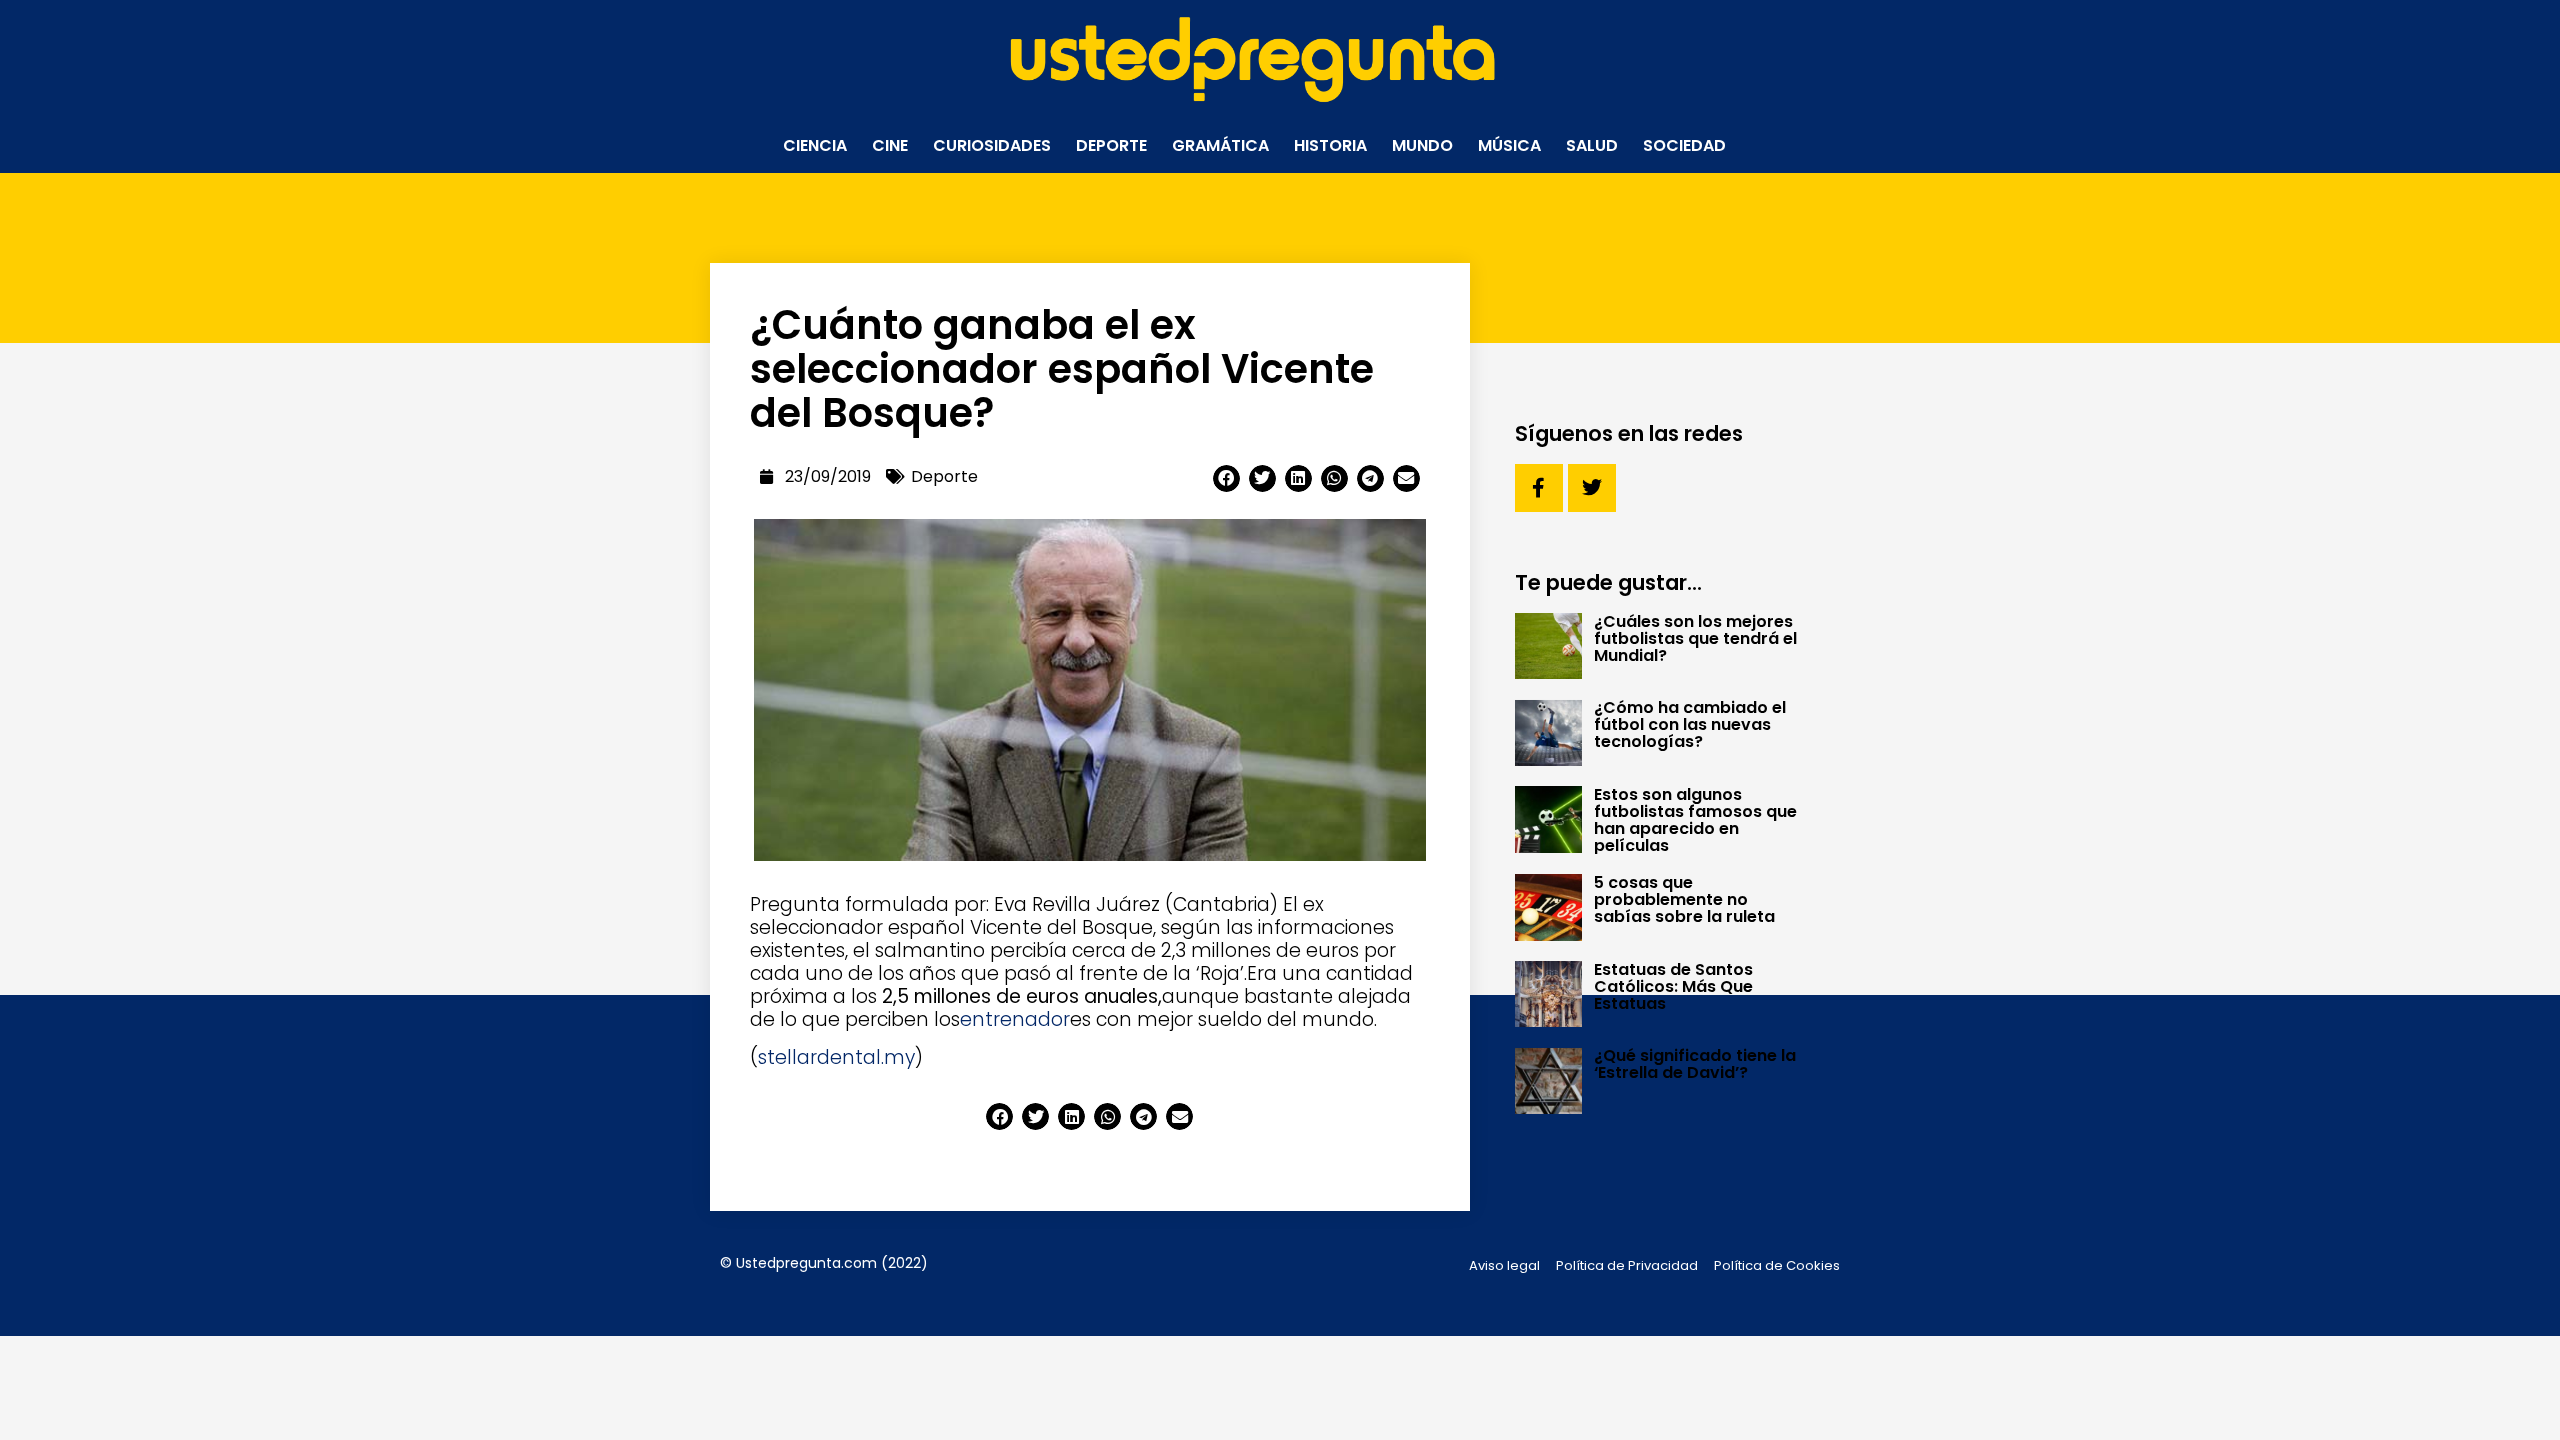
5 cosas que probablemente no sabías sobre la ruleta (1684, 899)
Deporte (1111, 145)
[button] (1226, 478)
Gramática (1220, 145)
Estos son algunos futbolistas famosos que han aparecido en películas (1695, 820)
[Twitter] (1592, 488)
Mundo (1422, 145)
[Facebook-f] (1539, 488)
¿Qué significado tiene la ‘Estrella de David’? (1695, 1064)
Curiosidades (992, 145)
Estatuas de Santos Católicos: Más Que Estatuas (1673, 986)
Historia (1330, 145)
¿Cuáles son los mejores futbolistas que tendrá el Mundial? (1695, 638)
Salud (1592, 145)
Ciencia (815, 145)
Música (1509, 145)
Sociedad (1684, 145)
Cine (890, 145)
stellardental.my (836, 1057)
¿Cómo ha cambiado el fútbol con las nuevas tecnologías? (1690, 724)
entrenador (1015, 1019)
